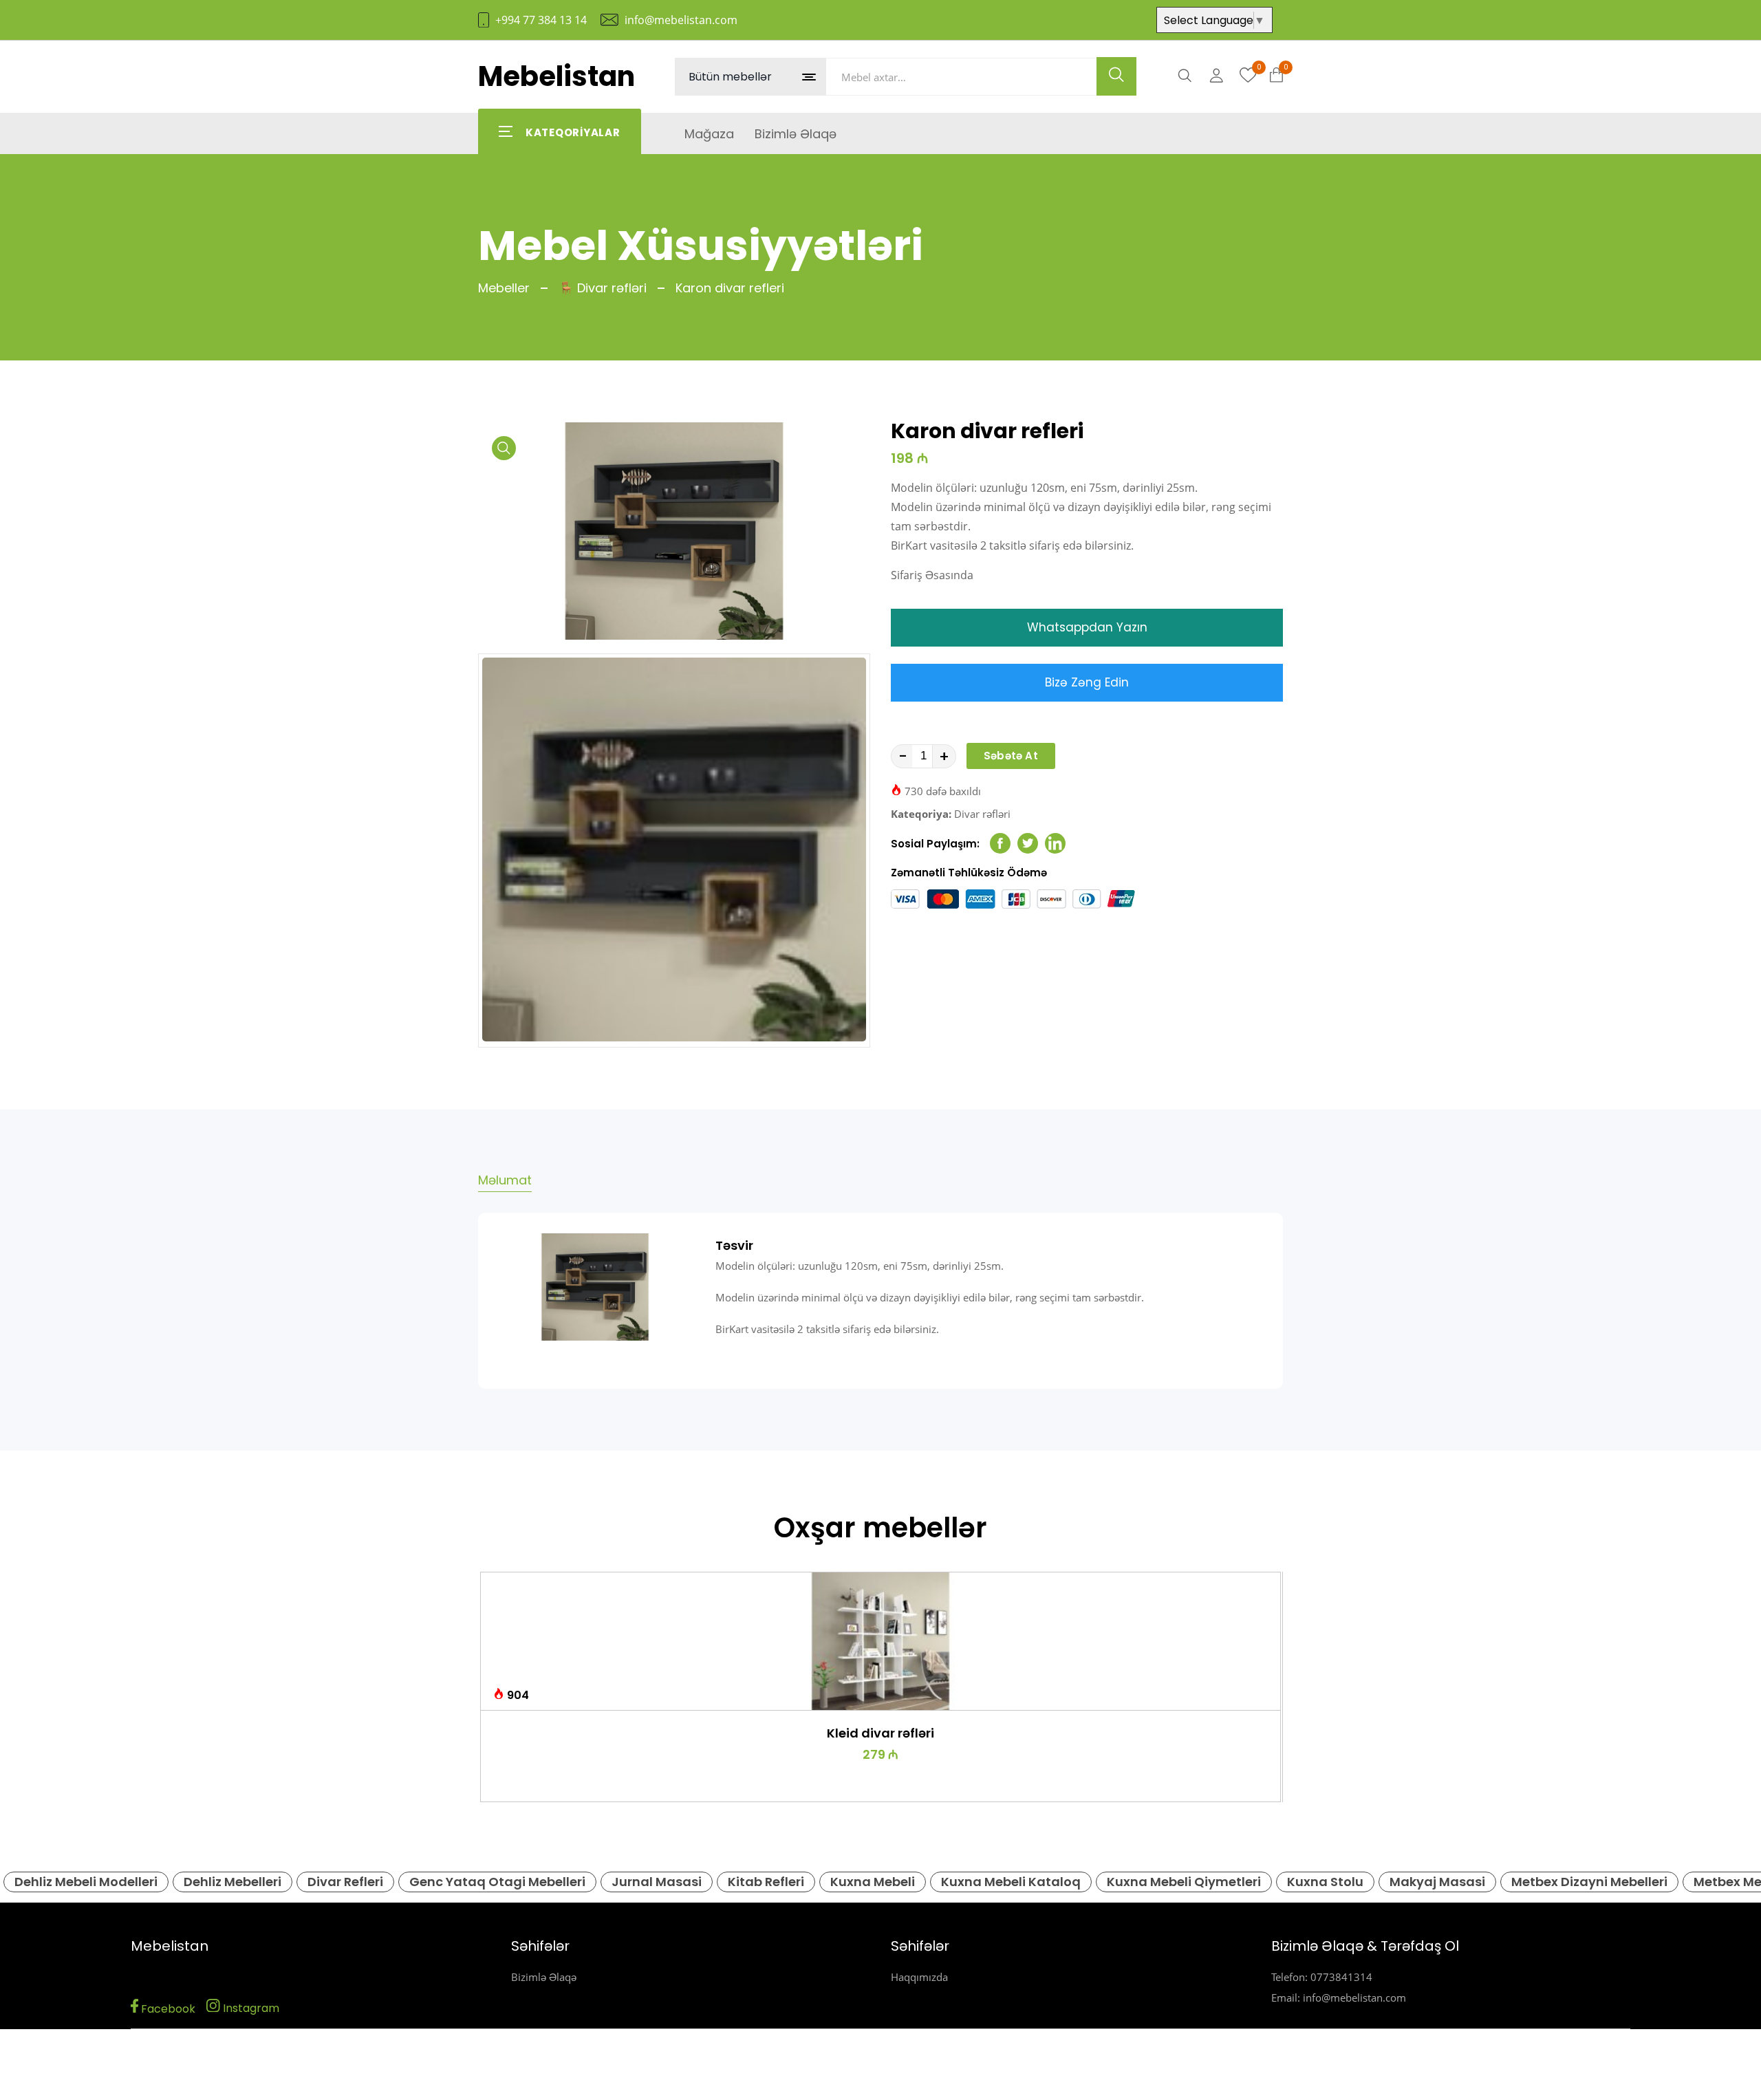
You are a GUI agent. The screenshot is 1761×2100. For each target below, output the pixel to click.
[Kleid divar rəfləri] (880, 1641)
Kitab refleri (766, 1882)
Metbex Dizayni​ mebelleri (1589, 1882)
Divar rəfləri (982, 814)
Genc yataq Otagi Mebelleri (497, 1882)
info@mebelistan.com (681, 20)
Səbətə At (1011, 756)
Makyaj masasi (1437, 1882)
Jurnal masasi (657, 1882)
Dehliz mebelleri (233, 1882)
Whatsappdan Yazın (1087, 627)
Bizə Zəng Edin (1087, 682)
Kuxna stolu (1325, 1882)
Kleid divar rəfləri (880, 1733)
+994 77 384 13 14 (541, 20)
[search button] (1116, 76)
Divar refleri (345, 1882)
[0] (1248, 76)
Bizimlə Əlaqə (544, 1977)
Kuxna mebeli (873, 1882)
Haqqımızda (919, 1977)
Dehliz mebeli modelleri (86, 1882)
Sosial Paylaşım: (935, 844)
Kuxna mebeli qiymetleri (1184, 1882)
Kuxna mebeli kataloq (1011, 1882)
